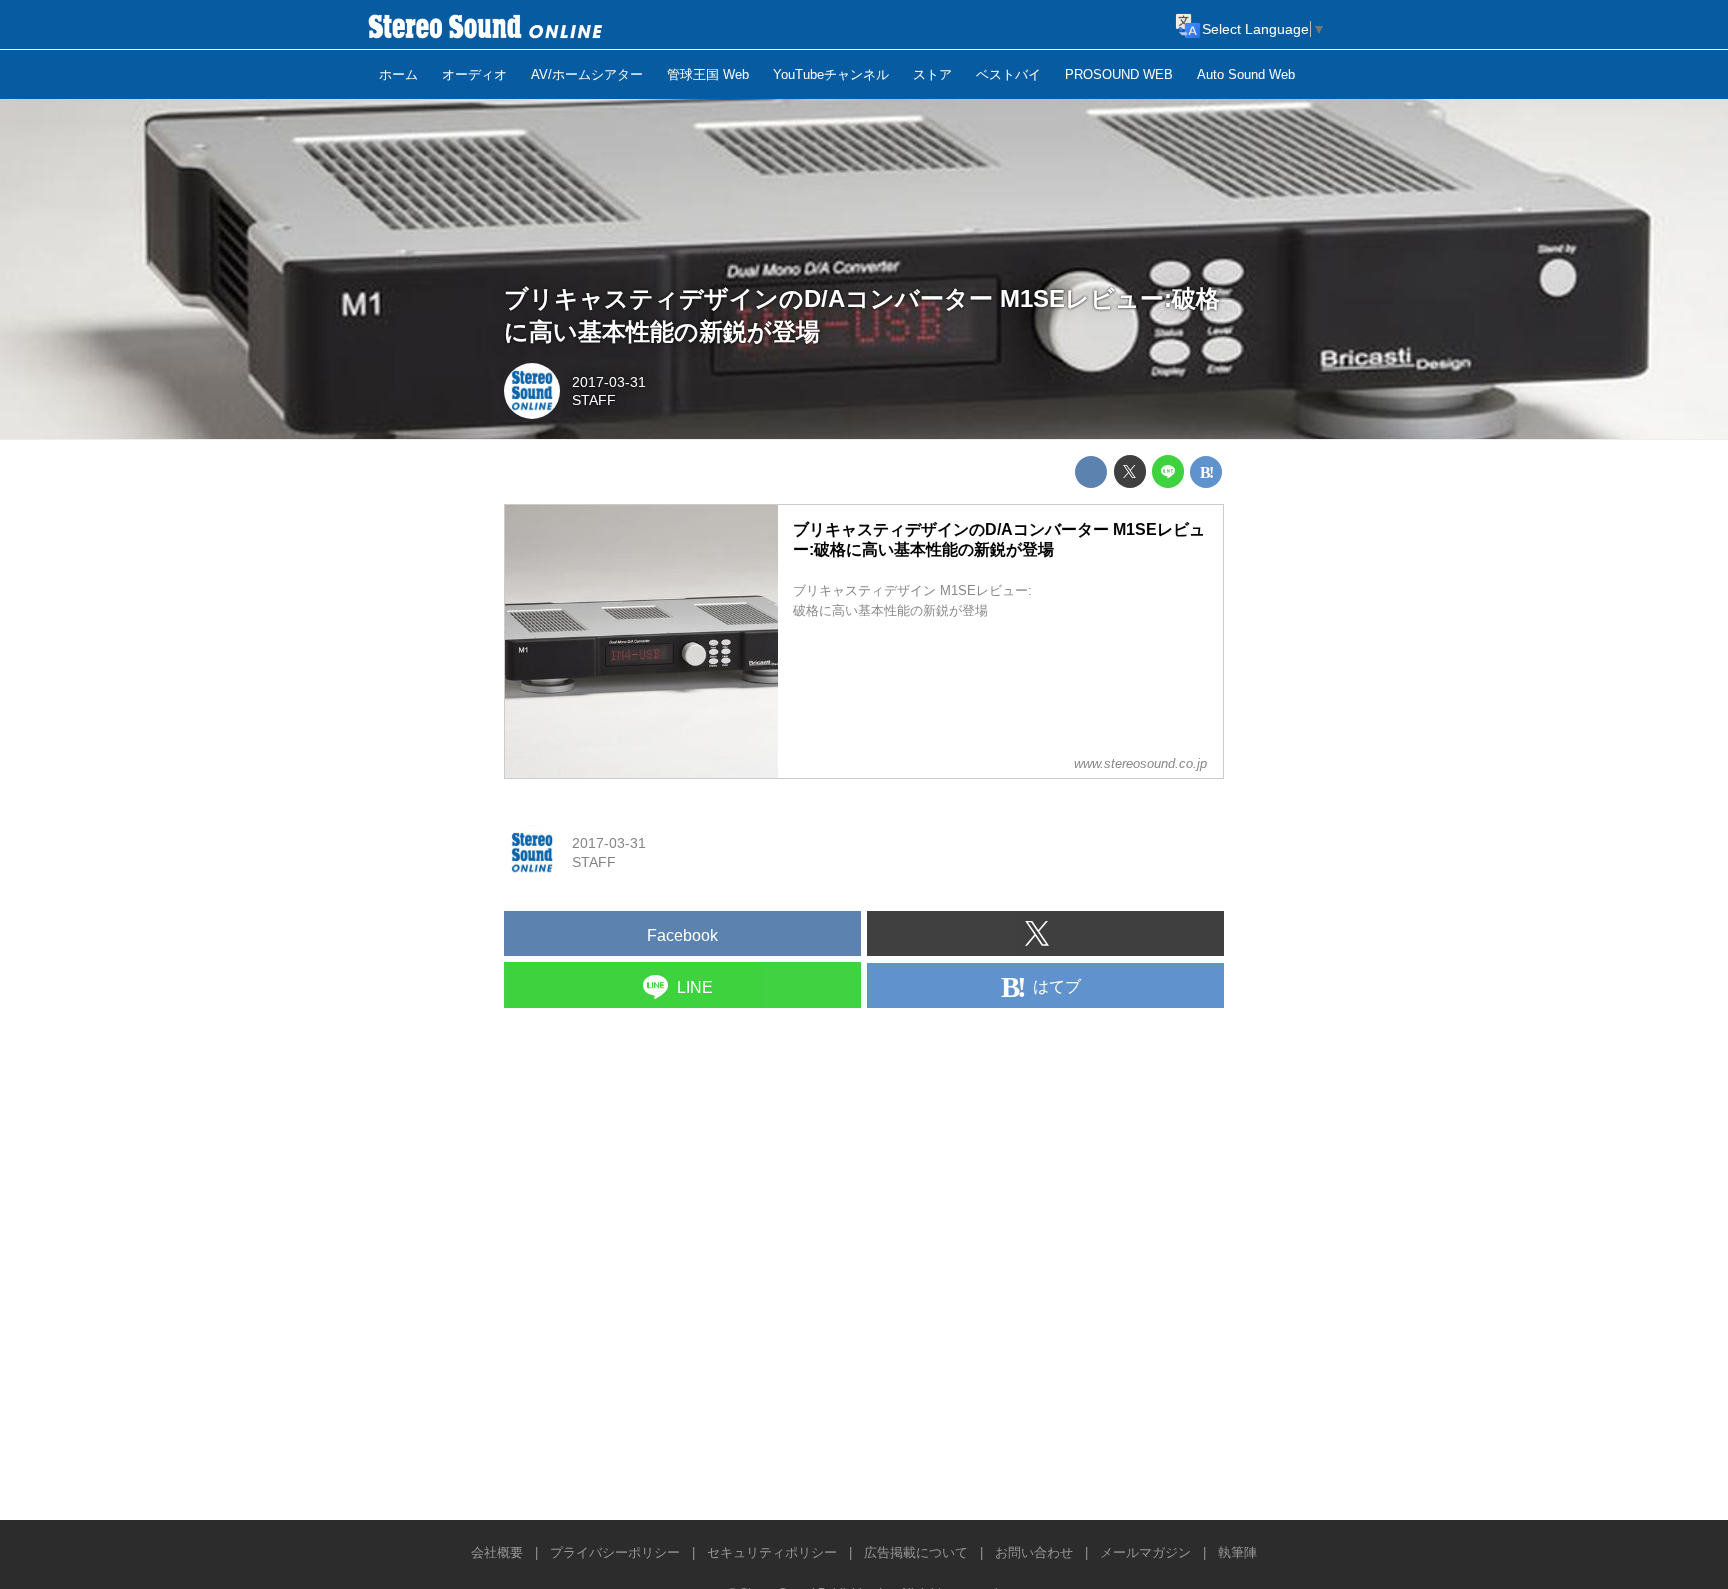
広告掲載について (916, 1552)
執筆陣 (1237, 1552)
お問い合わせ (1034, 1552)
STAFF (594, 400)
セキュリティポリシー (772, 1552)
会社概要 (497, 1552)
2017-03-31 (609, 382)
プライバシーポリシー (615, 1552)
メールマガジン (1145, 1552)
